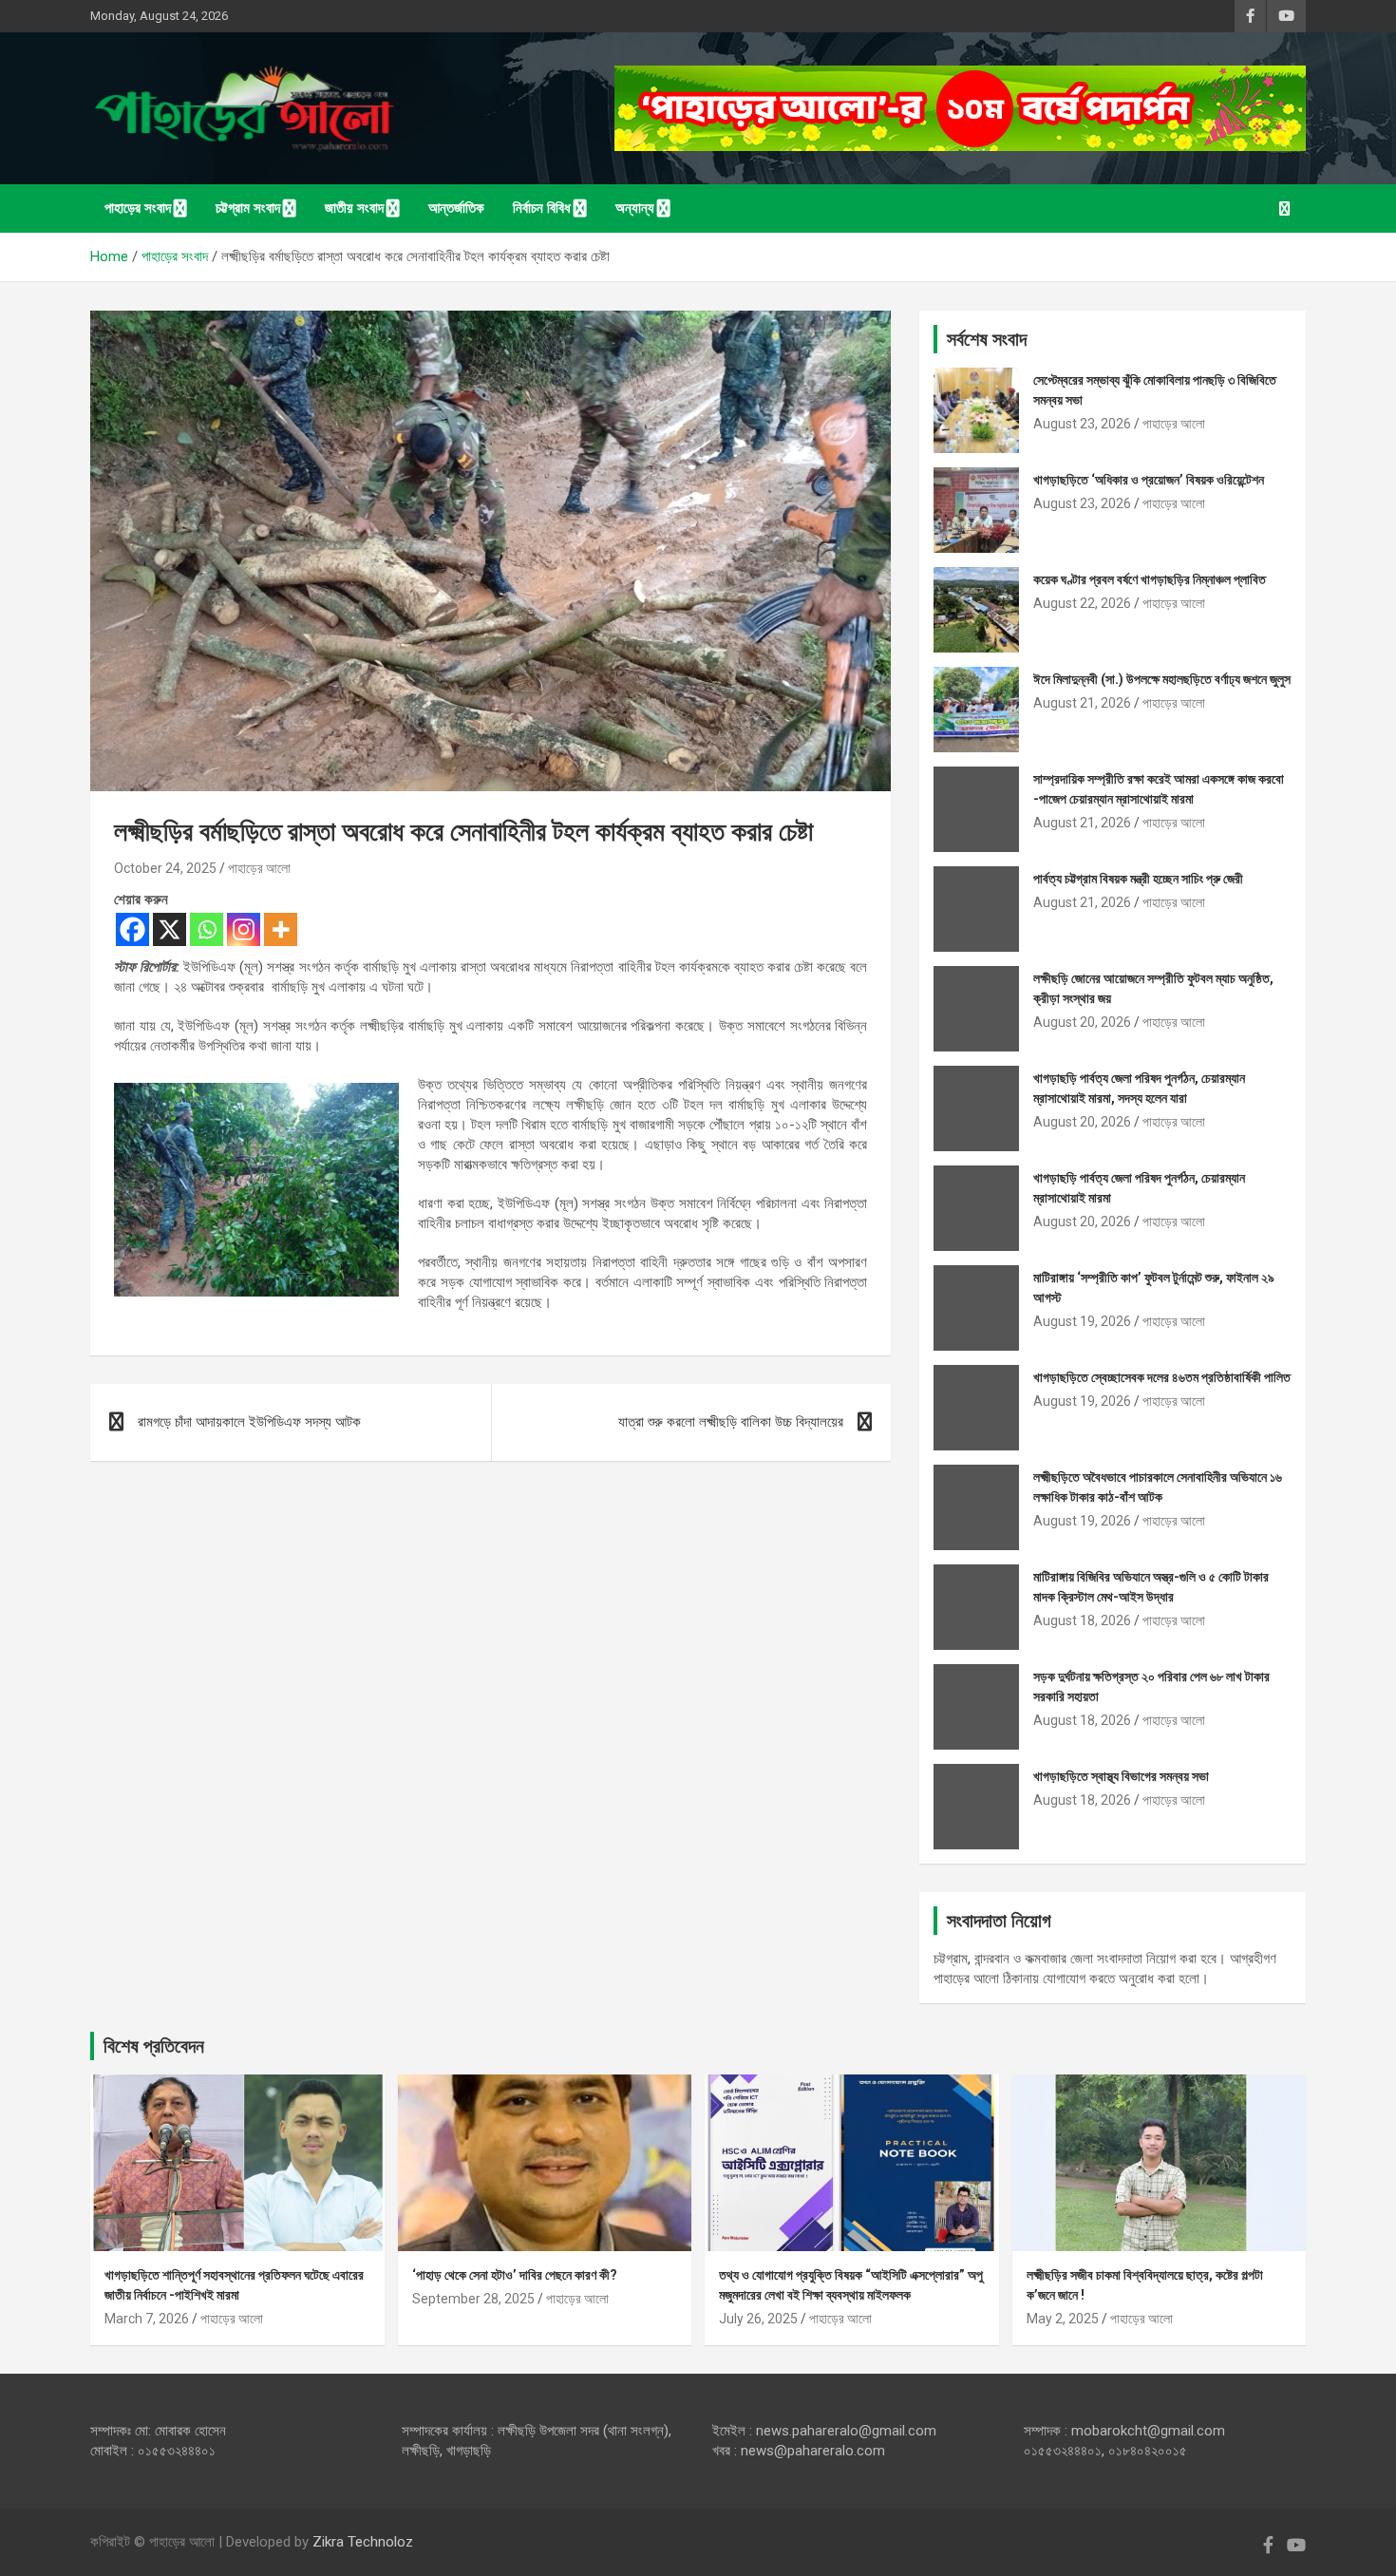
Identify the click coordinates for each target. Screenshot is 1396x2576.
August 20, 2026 (1082, 1022)
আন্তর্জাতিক (456, 208)
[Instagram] (244, 929)
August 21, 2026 (1082, 703)
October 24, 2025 (165, 868)
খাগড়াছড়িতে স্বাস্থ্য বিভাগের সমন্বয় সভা (1121, 1776)
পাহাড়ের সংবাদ (138, 208)
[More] (281, 929)
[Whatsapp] (207, 929)
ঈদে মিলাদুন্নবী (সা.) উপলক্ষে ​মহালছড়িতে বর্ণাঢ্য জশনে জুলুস (1162, 679)
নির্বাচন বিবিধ (542, 208)
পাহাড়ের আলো (259, 868)
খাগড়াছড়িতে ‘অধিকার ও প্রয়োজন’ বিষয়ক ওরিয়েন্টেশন (1149, 480)
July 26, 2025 (758, 2319)
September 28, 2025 (473, 2299)
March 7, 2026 (147, 2319)
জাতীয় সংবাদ (354, 208)
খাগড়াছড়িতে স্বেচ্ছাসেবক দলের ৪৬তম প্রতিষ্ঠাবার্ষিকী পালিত (1162, 1377)
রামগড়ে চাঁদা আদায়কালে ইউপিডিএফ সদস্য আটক (249, 1422)
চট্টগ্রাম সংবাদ (248, 208)
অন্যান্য (635, 208)
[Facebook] (132, 929)
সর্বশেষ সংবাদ (987, 339)
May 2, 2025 (1063, 2319)
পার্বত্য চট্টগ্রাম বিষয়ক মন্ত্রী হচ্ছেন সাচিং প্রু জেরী (1138, 879)
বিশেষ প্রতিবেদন (154, 2046)
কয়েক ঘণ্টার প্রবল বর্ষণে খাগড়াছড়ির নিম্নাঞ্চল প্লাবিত (1150, 579)
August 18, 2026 (1082, 1620)
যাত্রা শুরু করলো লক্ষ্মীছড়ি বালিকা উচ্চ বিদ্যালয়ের (731, 1422)
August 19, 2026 (1082, 1321)
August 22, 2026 (1082, 603)
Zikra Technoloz (363, 2542)
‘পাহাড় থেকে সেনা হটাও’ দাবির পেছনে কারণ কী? (515, 2275)
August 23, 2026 (1082, 424)
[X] (170, 929)
